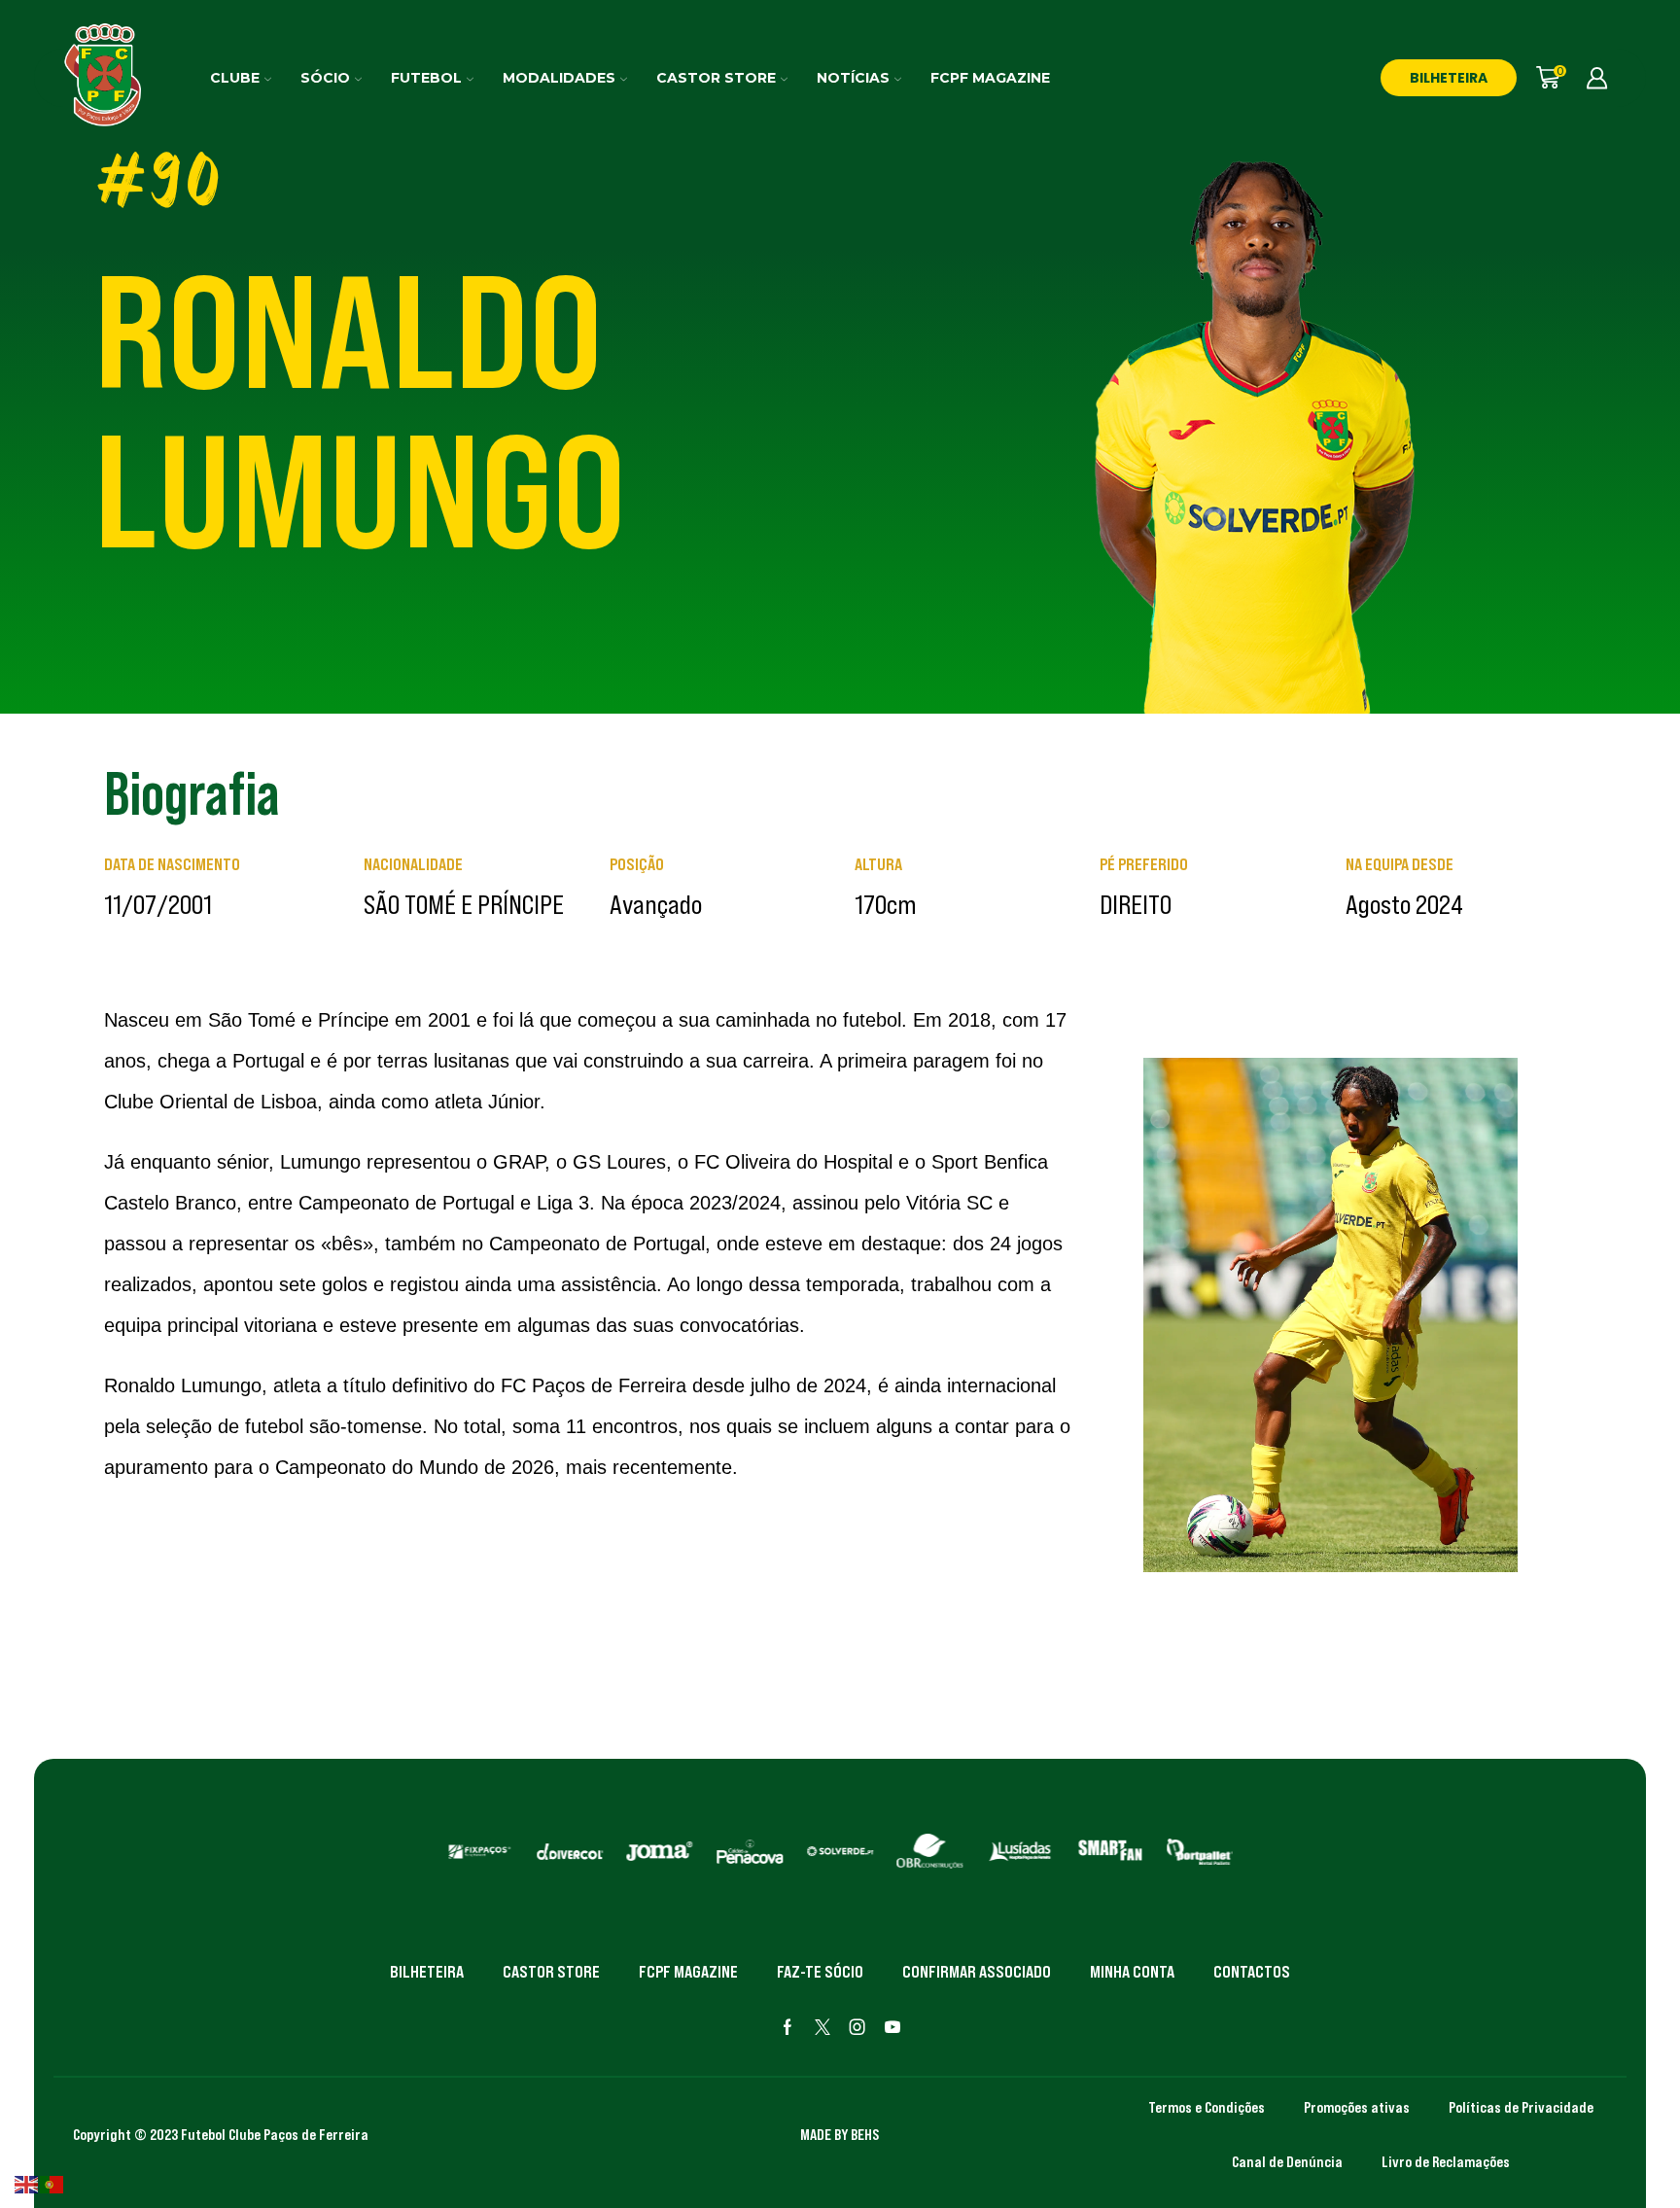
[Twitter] (822, 2027)
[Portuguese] (52, 2183)
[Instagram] (857, 2027)
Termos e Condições (1207, 2107)
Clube (235, 78)
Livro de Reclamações (1446, 2161)
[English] (27, 2183)
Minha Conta (1132, 1972)
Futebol (426, 78)
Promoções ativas (1357, 2107)
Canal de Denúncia (1287, 2161)
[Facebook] (787, 2027)
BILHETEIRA (1449, 78)
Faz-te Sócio (820, 1972)
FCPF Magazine (990, 78)
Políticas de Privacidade (1521, 2107)
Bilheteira (427, 1972)
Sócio (325, 78)
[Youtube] (892, 2027)
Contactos (1252, 1972)
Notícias (853, 78)
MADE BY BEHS (840, 2134)
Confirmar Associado (977, 1972)
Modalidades (559, 78)
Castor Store (716, 78)
